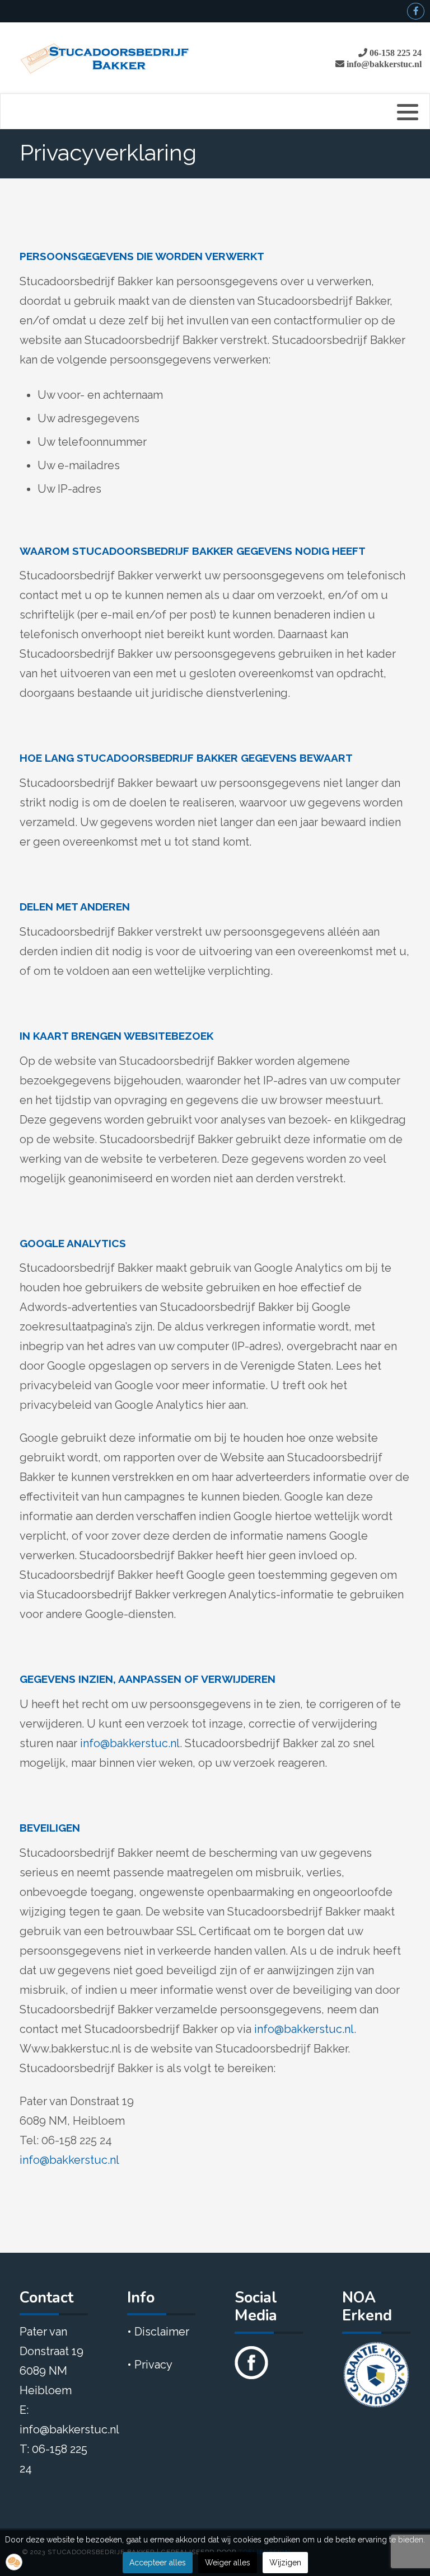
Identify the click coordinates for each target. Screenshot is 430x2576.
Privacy (153, 2365)
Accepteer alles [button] (158, 2563)
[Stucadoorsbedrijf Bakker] (105, 58)
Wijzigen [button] (285, 2563)
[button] (14, 2562)
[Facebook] (416, 11)
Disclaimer (162, 2332)
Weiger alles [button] (228, 2563)
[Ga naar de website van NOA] (376, 2374)
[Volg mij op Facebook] (251, 2358)
